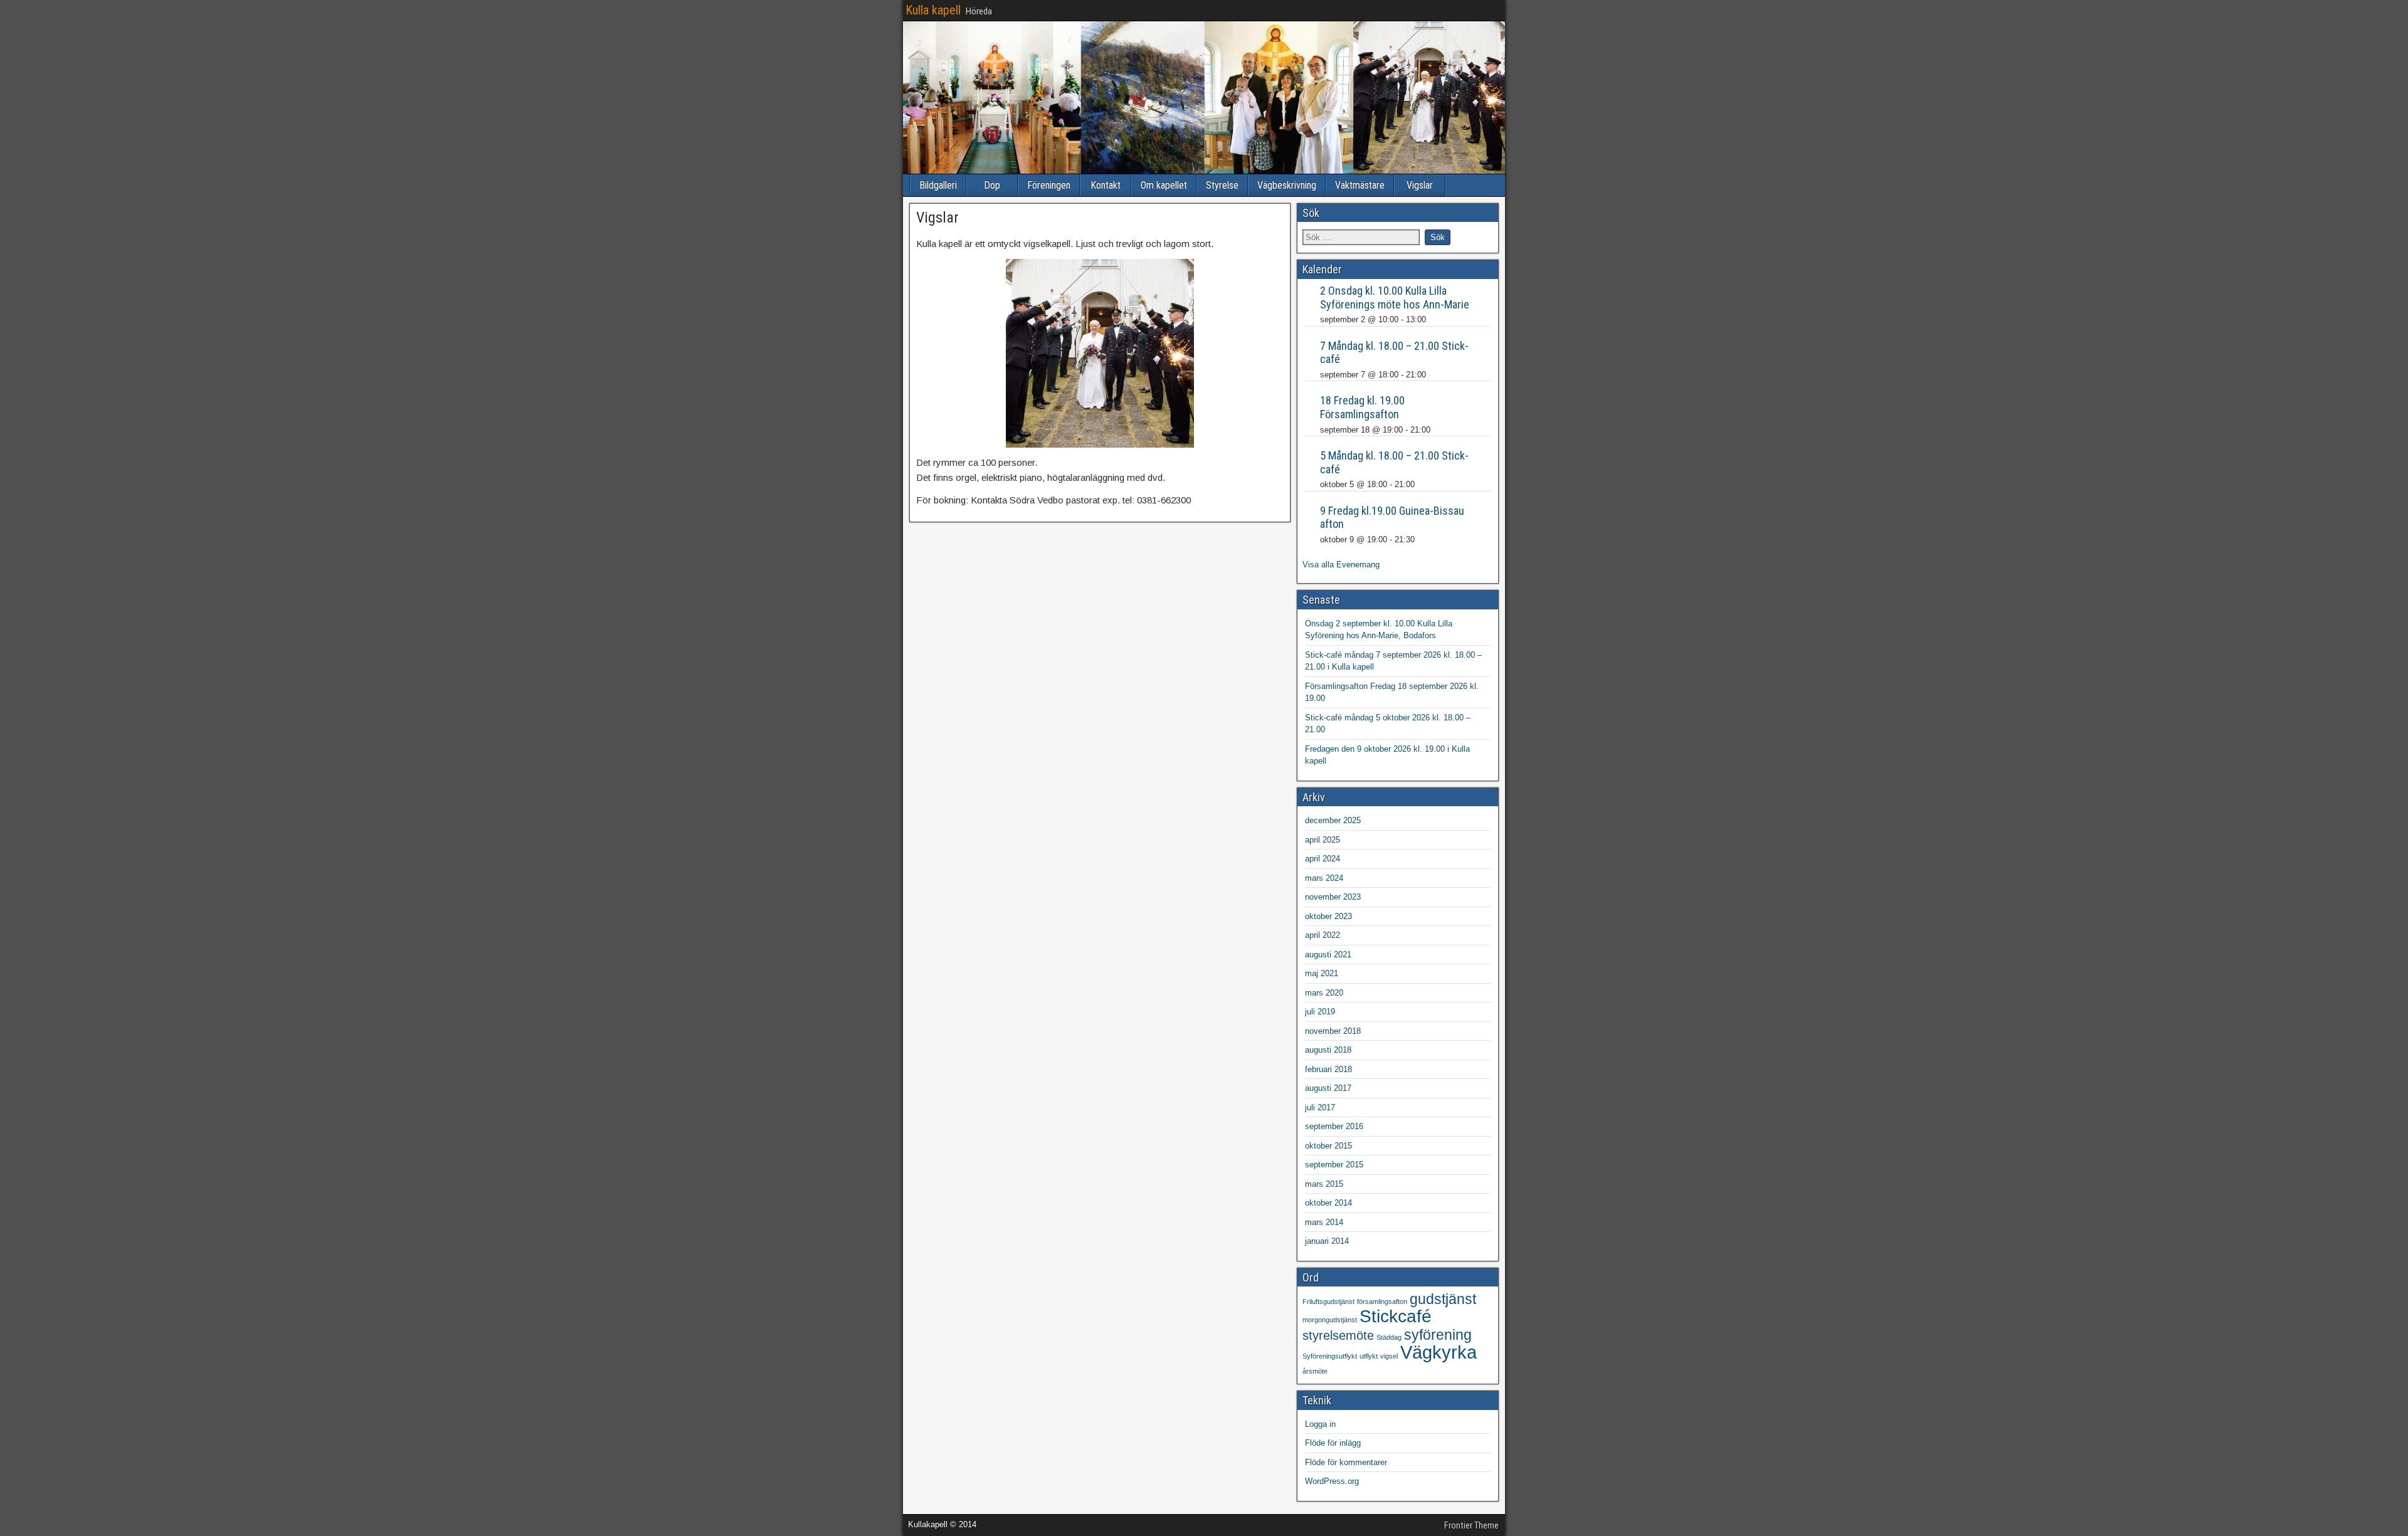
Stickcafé (1396, 1316)
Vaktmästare (1360, 185)
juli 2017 (1320, 1107)
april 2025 (1323, 840)
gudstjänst (1443, 1299)
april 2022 (1323, 935)
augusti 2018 (1328, 1050)
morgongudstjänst (1330, 1320)
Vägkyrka (1439, 1352)
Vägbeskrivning (1287, 185)
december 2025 (1333, 820)
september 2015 (1334, 1165)
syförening (1438, 1335)
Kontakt (1106, 185)
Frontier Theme (1471, 1525)
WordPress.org (1332, 1481)
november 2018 (1333, 1031)
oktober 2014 (1328, 1203)
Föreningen (1049, 185)
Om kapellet (1164, 185)
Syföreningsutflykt (1330, 1356)
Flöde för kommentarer (1346, 1462)
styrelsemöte (1338, 1335)
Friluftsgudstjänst (1328, 1302)
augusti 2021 (1328, 955)
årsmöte (1315, 1371)
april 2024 (1323, 859)
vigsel (1389, 1356)
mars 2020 (1324, 993)
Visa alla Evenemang (1341, 565)
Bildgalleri (938, 185)
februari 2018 (1328, 1069)
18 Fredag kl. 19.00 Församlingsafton (1362, 407)
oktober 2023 (1328, 916)
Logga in (1320, 1424)
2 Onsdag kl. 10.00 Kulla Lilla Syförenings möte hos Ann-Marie (1395, 297)
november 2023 (1333, 897)
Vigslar (1420, 185)
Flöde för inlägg (1333, 1443)
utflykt (1369, 1356)
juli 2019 (1320, 1012)
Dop (992, 185)
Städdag (1389, 1337)
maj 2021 (1322, 973)
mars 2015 (1324, 1184)
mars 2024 (1324, 878)
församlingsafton (1382, 1302)
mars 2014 (1324, 1222)
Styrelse (1222, 185)
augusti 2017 (1328, 1088)
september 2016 (1334, 1126)
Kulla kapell (933, 10)
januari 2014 (1327, 1241)
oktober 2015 (1328, 1146)
